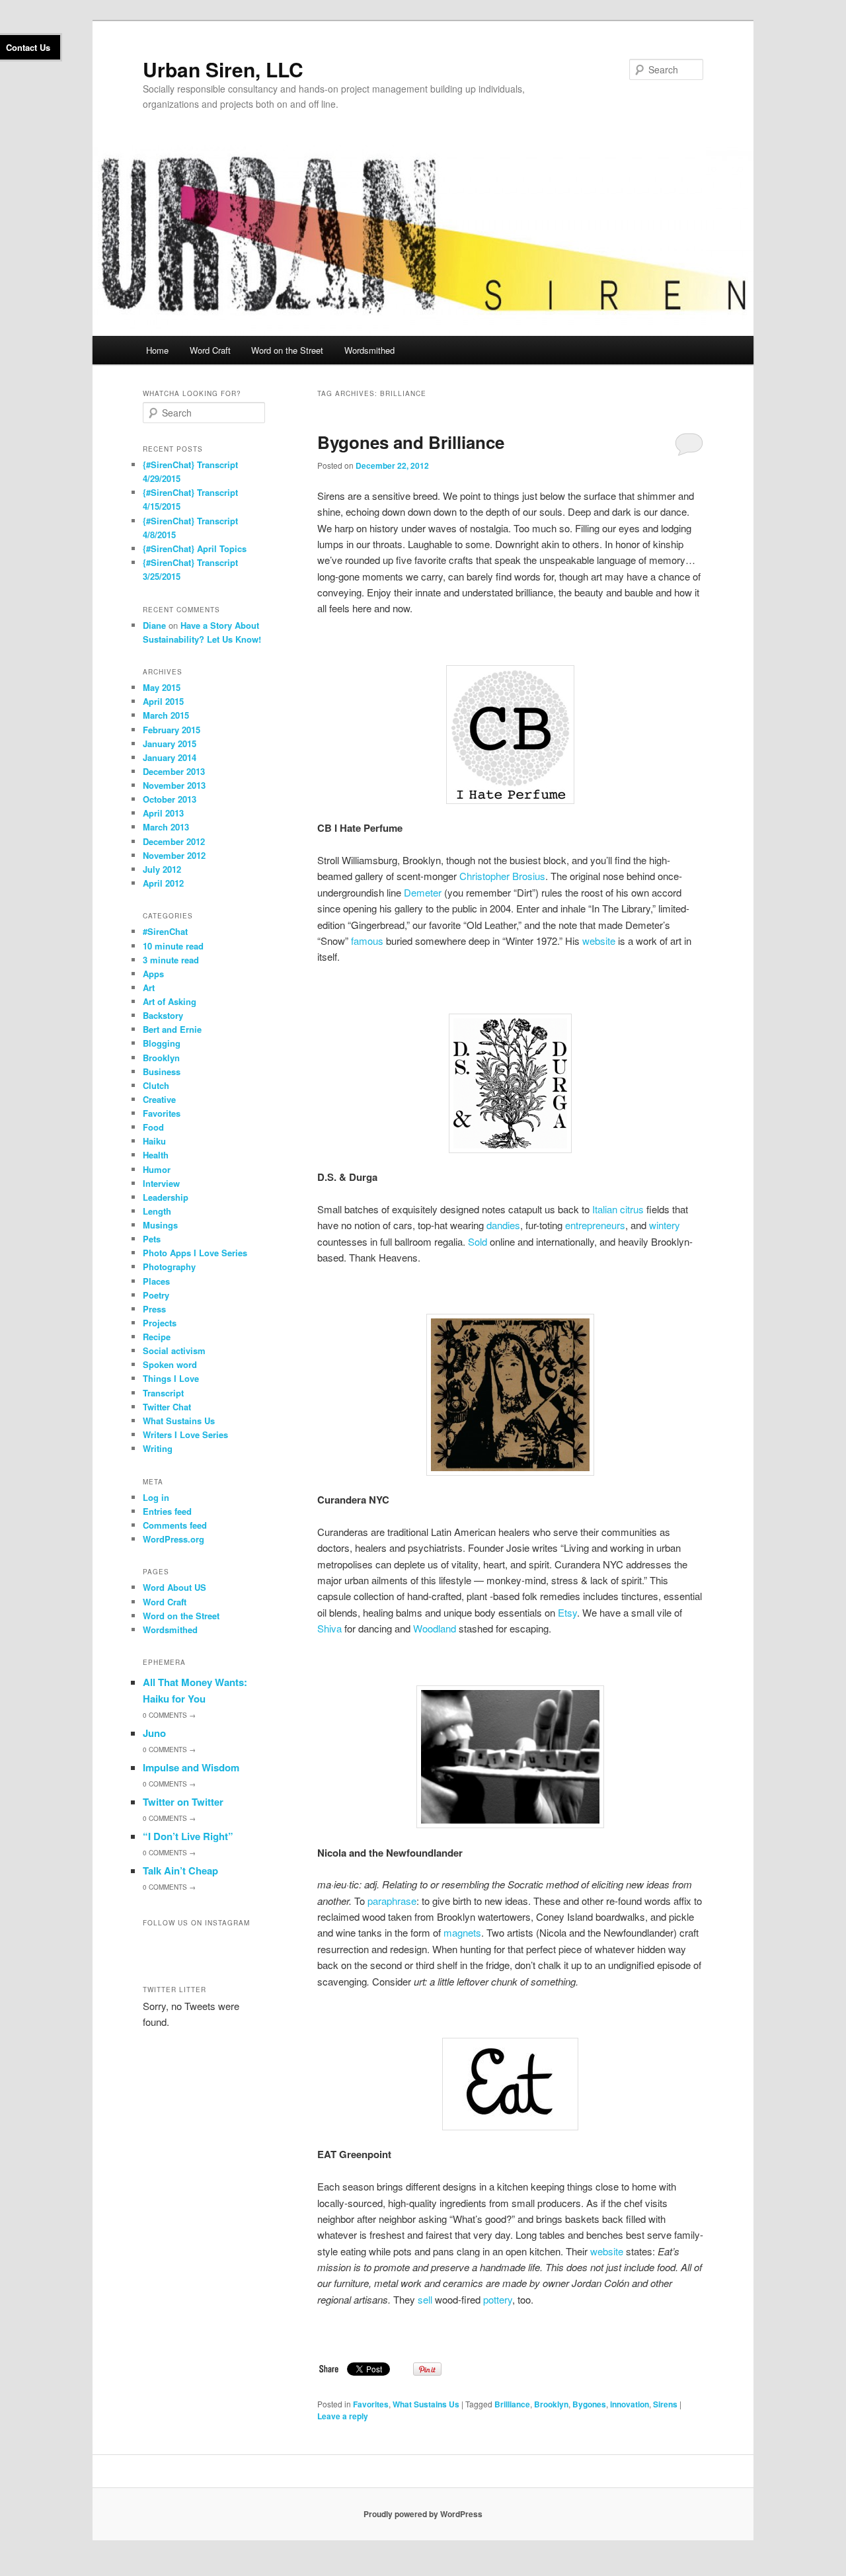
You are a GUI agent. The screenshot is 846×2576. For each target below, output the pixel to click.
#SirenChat (165, 931)
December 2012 (174, 841)
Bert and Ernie (172, 1029)
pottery (498, 2299)
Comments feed (175, 1525)
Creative (159, 1099)
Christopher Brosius (502, 876)
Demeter (423, 892)
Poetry (156, 1295)
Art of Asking (170, 1001)
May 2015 (162, 687)
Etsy (567, 1612)
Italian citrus (618, 1209)
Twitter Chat (167, 1407)
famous (367, 941)
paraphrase (392, 1901)
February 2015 (172, 730)
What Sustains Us (426, 2404)
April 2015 (163, 701)
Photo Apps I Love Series (195, 1253)
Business (162, 1071)
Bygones (589, 2404)
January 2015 (170, 744)
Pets (152, 1239)
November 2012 (174, 855)
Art (149, 987)
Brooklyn (551, 2404)
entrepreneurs (595, 1225)
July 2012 (162, 869)
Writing (158, 1448)
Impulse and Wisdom (191, 1767)
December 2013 (174, 771)
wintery (665, 1225)
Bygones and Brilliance (411, 442)
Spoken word (170, 1364)
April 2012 (163, 883)
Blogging (162, 1043)
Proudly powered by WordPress (423, 2514)
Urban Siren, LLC (223, 69)
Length (157, 1211)
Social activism (174, 1350)
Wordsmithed (369, 350)
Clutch (156, 1085)
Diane (154, 625)
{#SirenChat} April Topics (195, 548)
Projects (160, 1323)
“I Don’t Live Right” (188, 1836)
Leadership (166, 1197)
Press (154, 1309)
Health (156, 1155)
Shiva (329, 1628)
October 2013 (170, 799)
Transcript (163, 1393)
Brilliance (512, 2404)
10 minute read (173, 946)
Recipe (157, 1337)
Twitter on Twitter (183, 1802)
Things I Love (171, 1378)
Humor (157, 1169)
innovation (630, 2404)
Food (153, 1127)
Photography (169, 1267)
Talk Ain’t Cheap (180, 1871)
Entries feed (167, 1511)
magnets (462, 1932)
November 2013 (174, 785)
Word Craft (210, 350)
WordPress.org (173, 1539)
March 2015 (166, 715)
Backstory (163, 1015)
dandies (503, 1225)
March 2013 (166, 827)
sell (425, 2299)
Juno (154, 1733)
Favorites (371, 2404)
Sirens (665, 2404)
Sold (478, 1241)
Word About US (174, 1587)
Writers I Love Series (185, 1434)
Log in (156, 1497)
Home (157, 350)
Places (156, 1281)
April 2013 (163, 813)
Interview (161, 1183)
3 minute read (171, 960)
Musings (160, 1225)
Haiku (154, 1141)
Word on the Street (287, 350)
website (599, 941)
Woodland (435, 1628)
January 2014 (170, 757)
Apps (153, 974)
